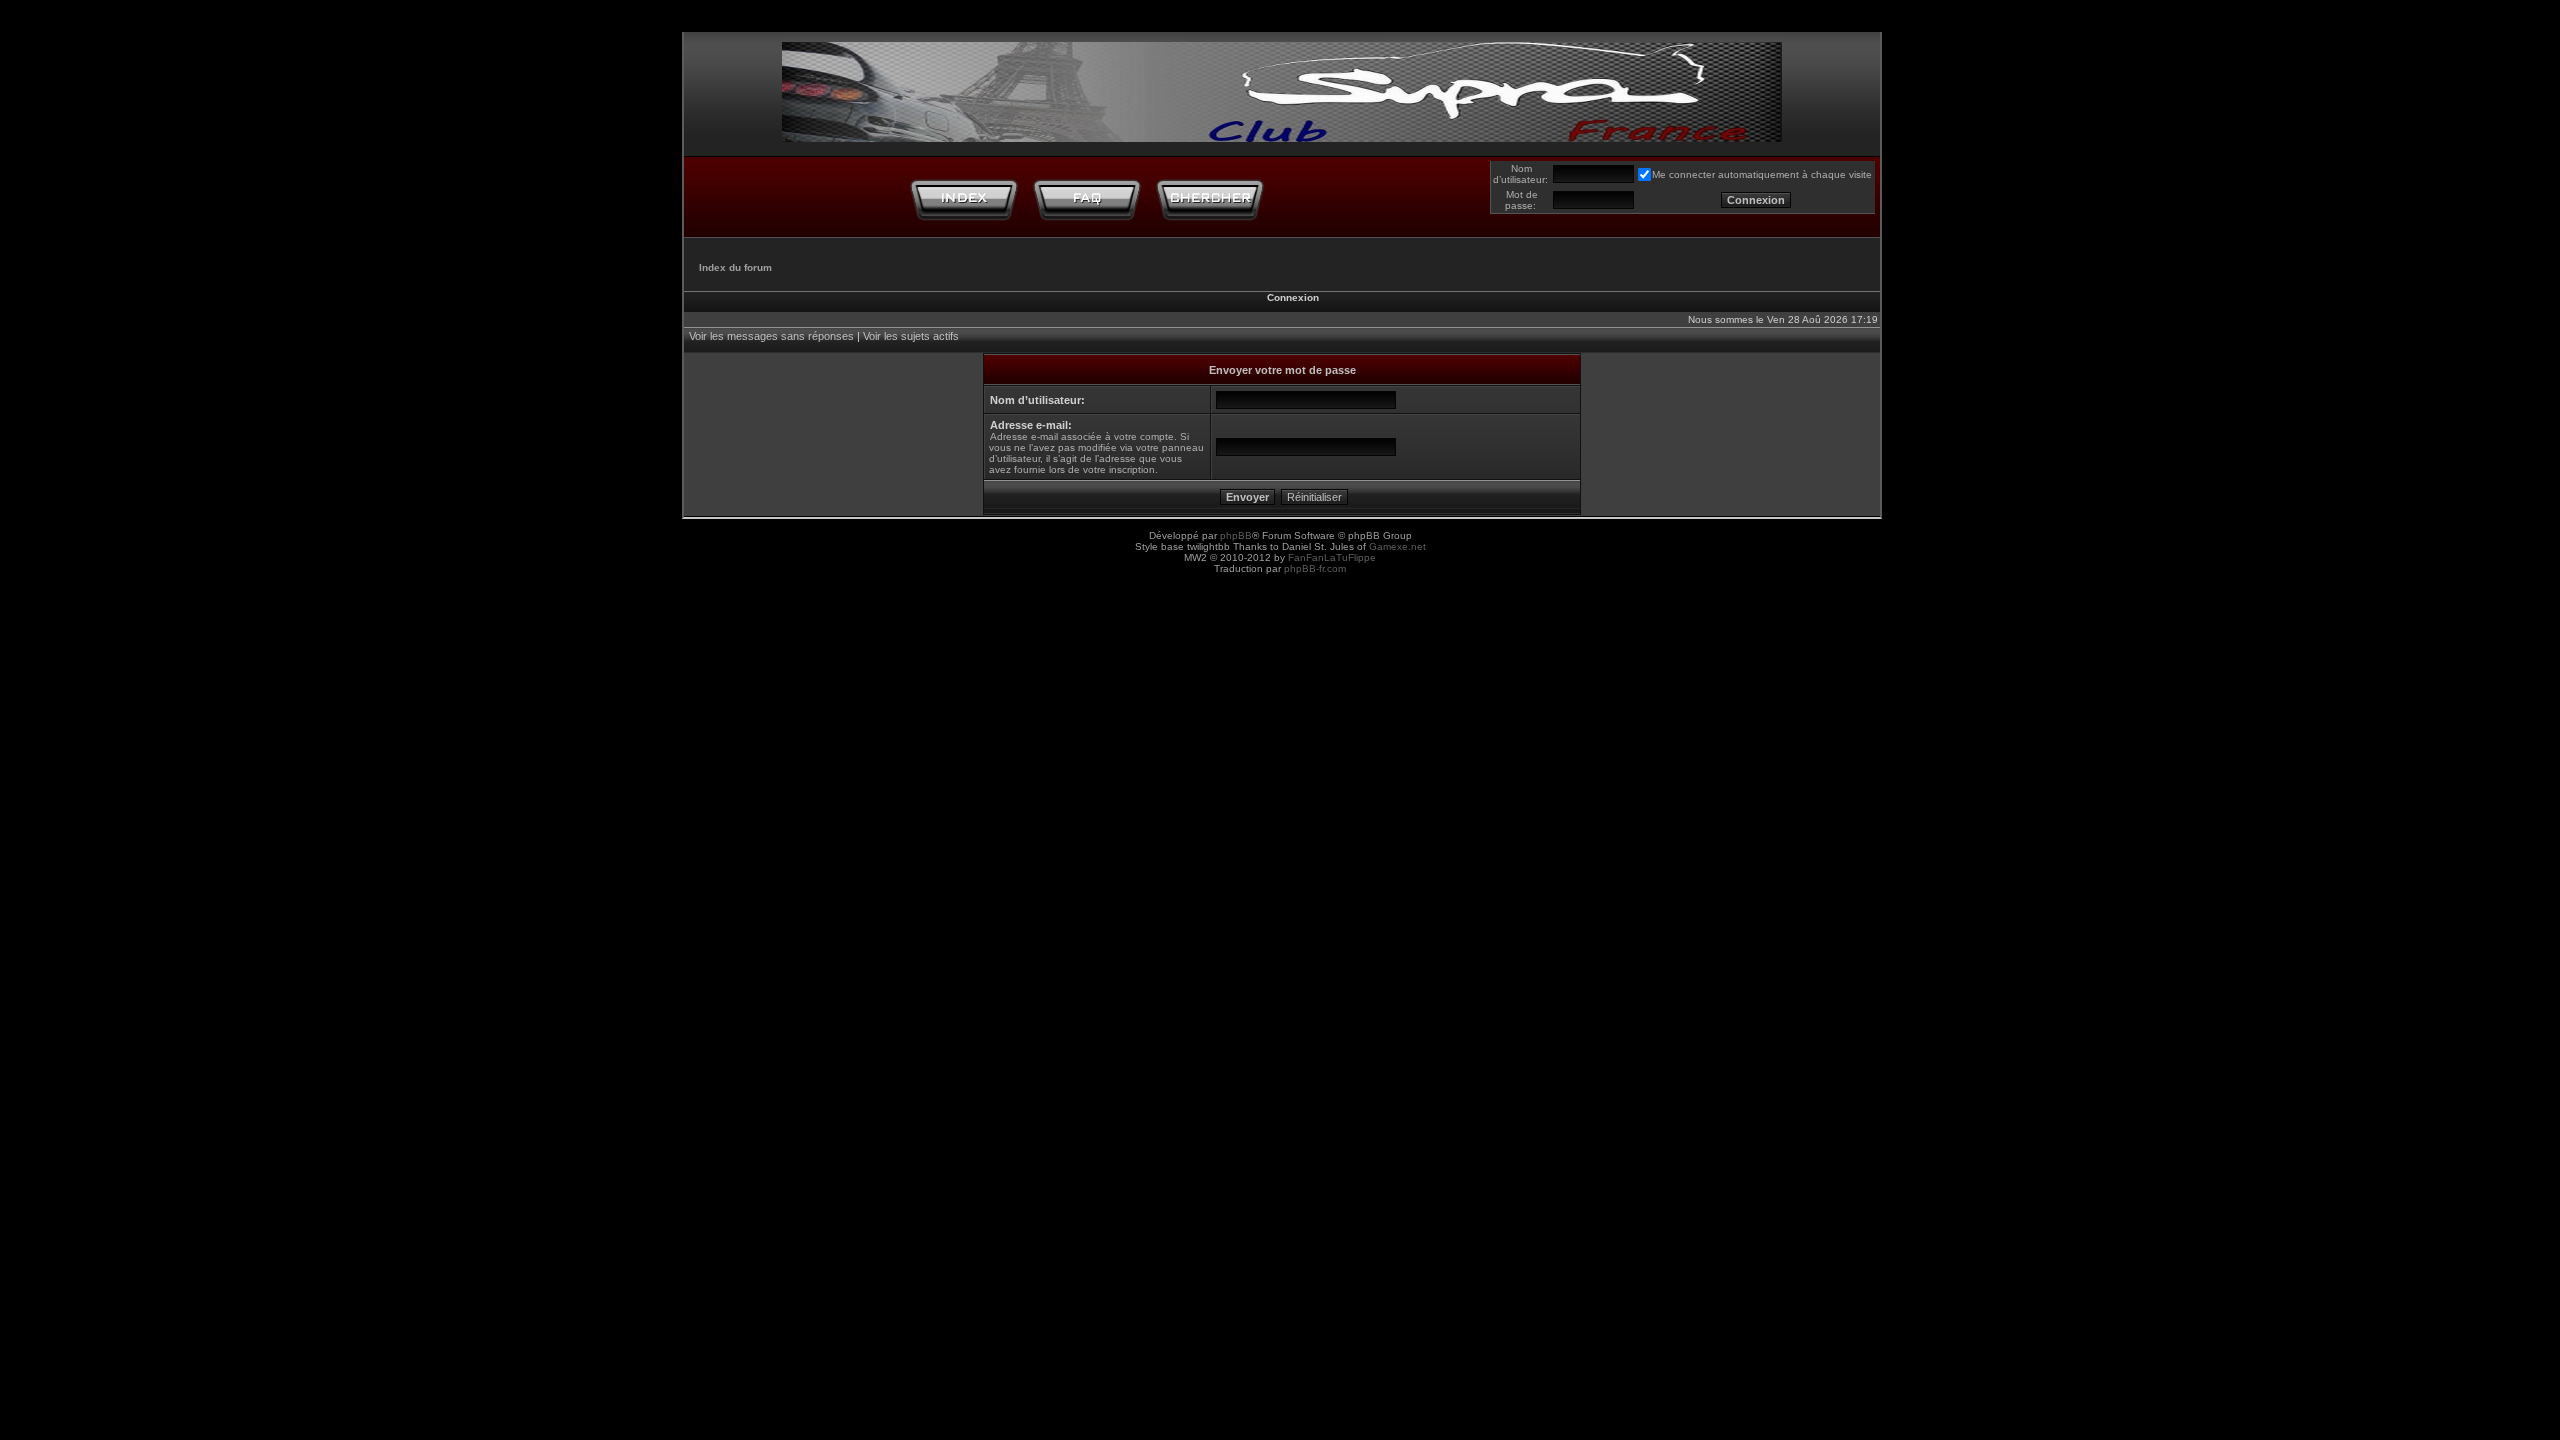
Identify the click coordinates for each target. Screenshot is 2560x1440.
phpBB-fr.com (1315, 568)
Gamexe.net (1397, 546)
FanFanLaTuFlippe (1332, 557)
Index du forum (735, 267)
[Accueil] (964, 199)
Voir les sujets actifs (911, 336)
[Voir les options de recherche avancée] (1210, 199)
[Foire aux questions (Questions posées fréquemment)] (1087, 199)
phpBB (1236, 535)
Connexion (1293, 297)
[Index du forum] (1282, 87)
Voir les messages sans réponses (771, 336)
